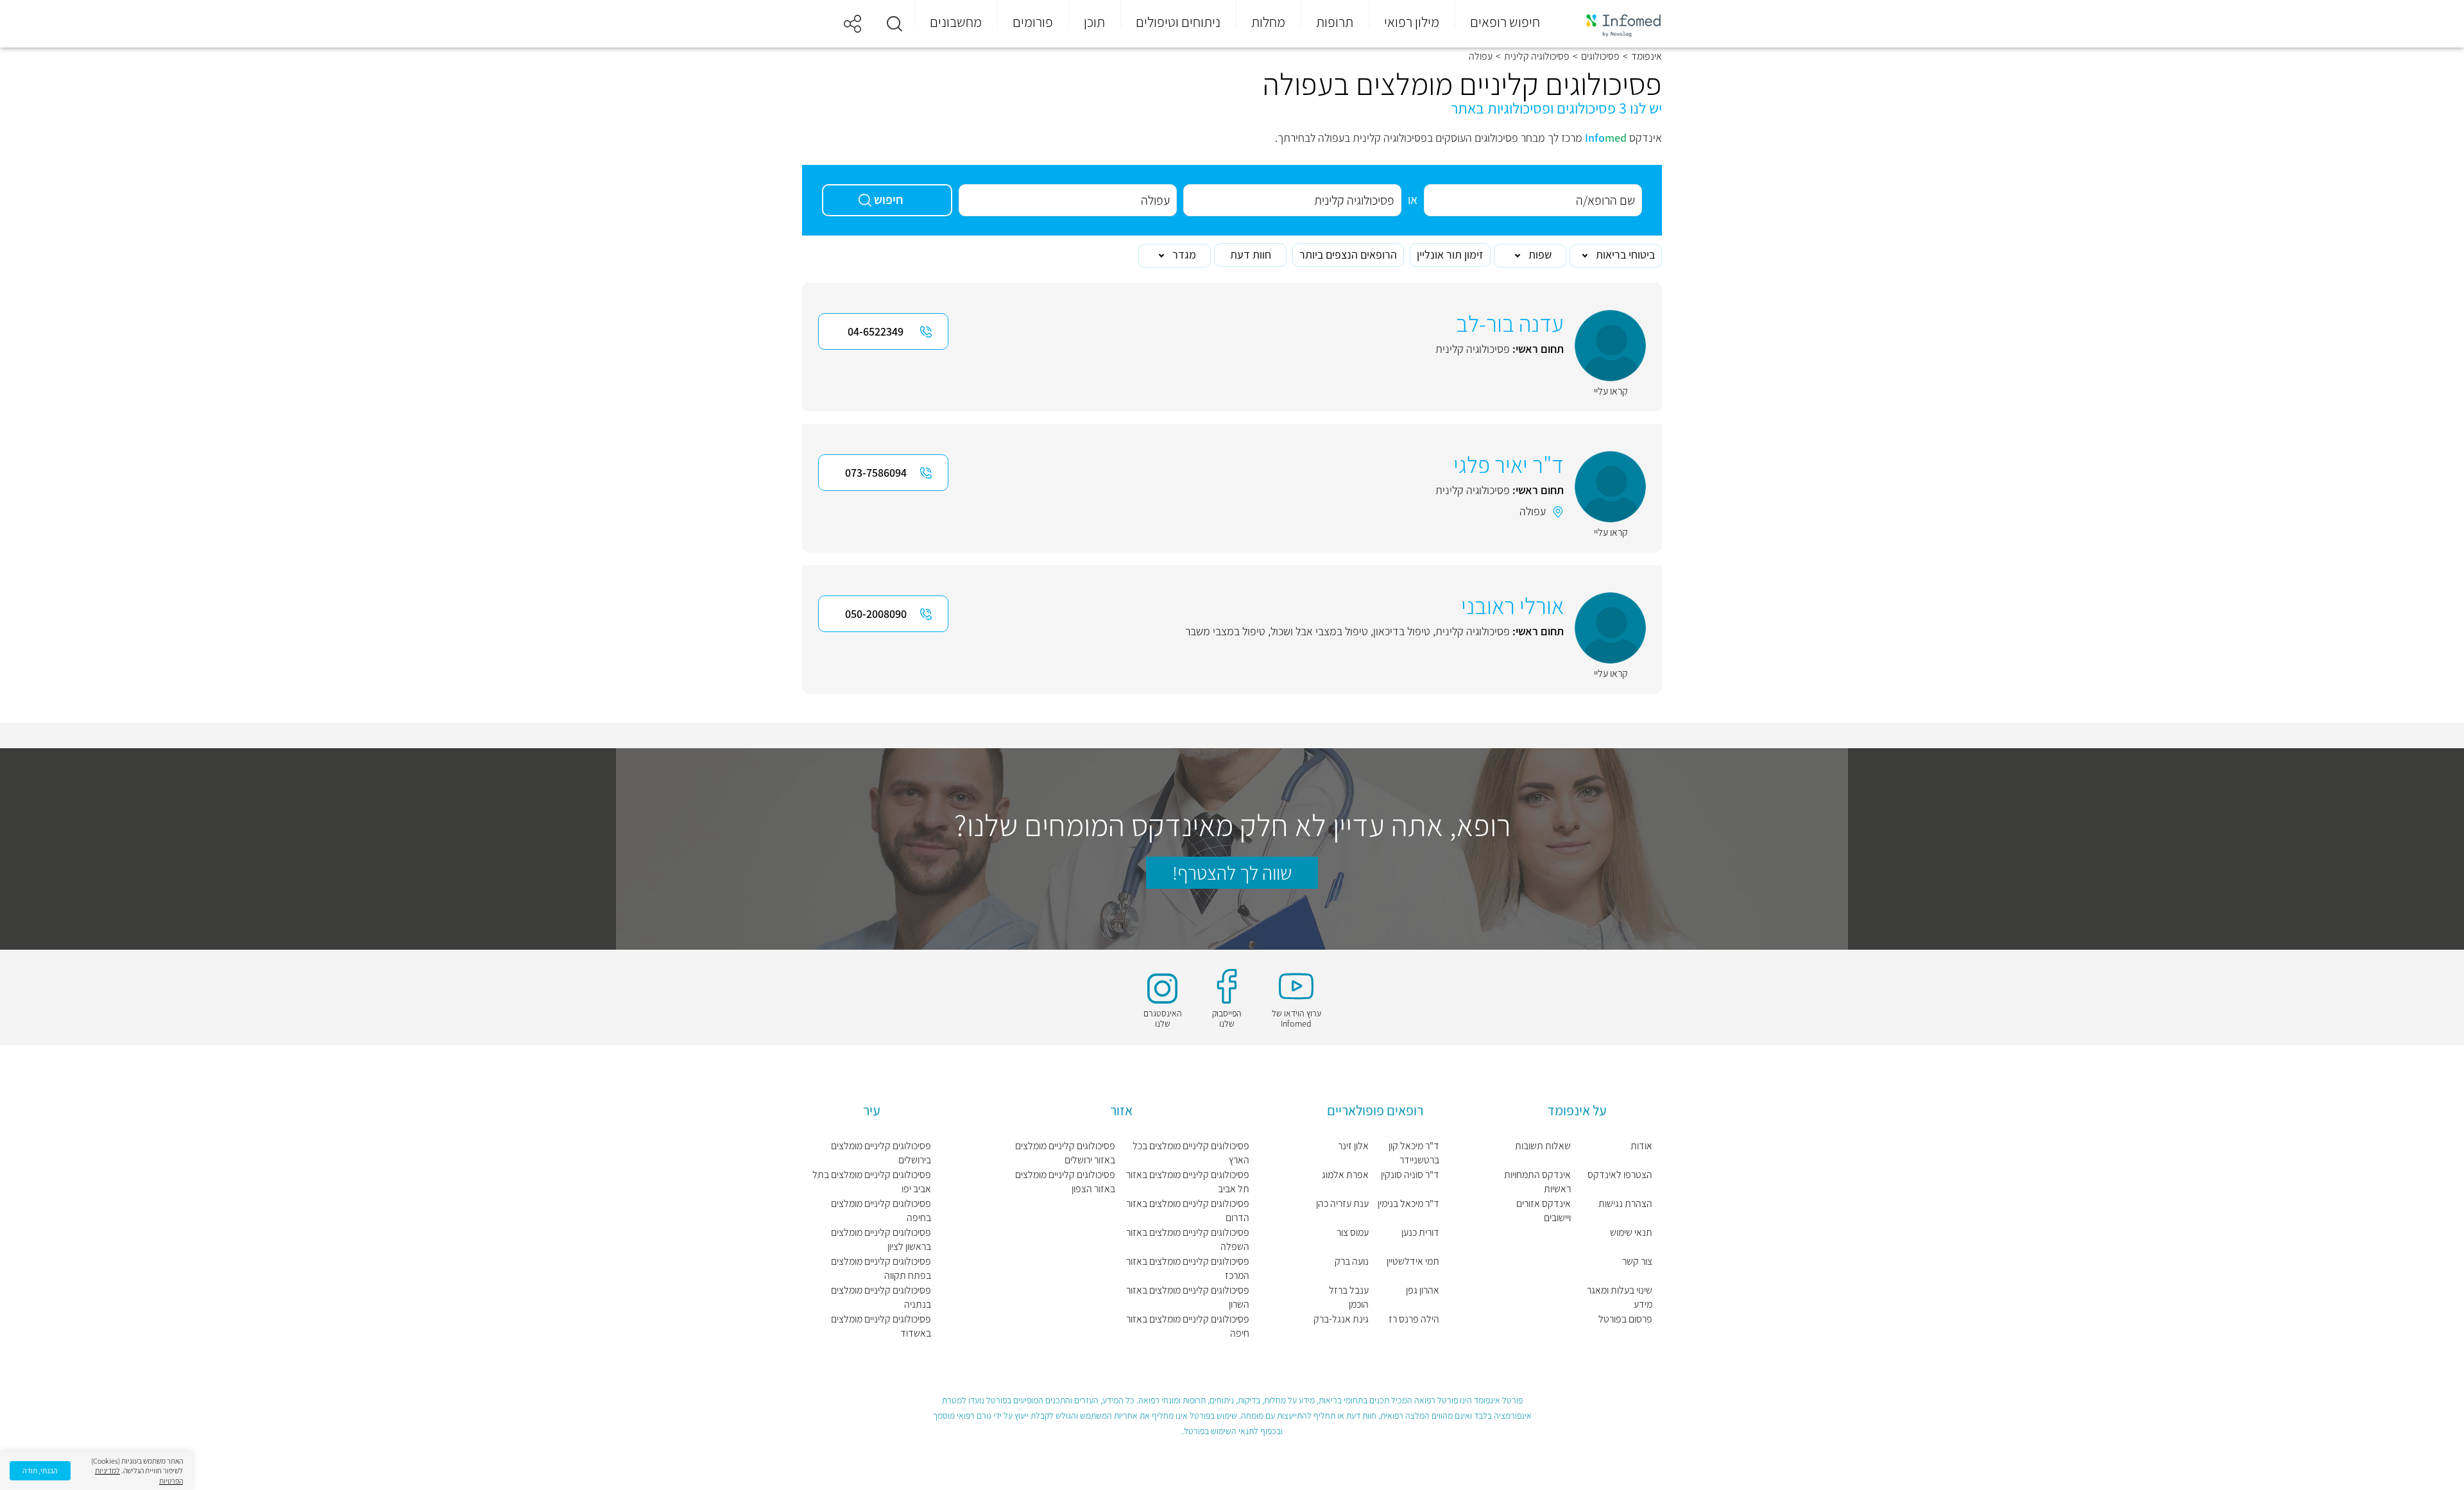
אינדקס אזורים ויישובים (1543, 1211)
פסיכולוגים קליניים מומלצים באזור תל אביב (1188, 1182)
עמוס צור (1353, 1232)
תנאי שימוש (1631, 1232)
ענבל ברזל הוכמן (1349, 1297)
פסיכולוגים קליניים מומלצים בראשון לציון (881, 1239)
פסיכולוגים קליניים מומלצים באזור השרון (1188, 1297)
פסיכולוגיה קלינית (1537, 56)
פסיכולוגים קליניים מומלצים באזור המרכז (1188, 1268)
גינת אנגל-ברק (1341, 1319)
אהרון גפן (1423, 1290)
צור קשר (1637, 1261)
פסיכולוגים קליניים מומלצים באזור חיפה (1188, 1326)
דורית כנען (1420, 1232)
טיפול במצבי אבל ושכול (1319, 631)
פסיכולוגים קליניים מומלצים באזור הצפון (1065, 1182)
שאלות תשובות (1543, 1146)
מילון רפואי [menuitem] (1412, 22)
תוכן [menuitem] (1094, 22)
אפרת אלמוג (1345, 1175)
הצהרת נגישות (1625, 1203)
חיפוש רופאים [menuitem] (1505, 22)
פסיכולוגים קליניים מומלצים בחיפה (881, 1211)
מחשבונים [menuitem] (956, 22)
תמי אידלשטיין (1413, 1261)
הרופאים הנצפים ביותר (1348, 254)
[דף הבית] (1615, 24)
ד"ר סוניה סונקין (1410, 1175)
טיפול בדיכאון (1402, 631)
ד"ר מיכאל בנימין (1408, 1203)
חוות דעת (1251, 254)
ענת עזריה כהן (1342, 1203)
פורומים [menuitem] (1033, 22)
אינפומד (1647, 56)
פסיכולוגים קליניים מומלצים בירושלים (881, 1153)
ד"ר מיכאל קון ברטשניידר (1414, 1153)
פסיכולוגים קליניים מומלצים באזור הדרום (1188, 1211)
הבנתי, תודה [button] (40, 1470)
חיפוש (889, 200)
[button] (894, 24)
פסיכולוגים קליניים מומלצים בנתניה (881, 1297)
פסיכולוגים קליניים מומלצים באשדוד (881, 1326)
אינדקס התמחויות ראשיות (1537, 1182)
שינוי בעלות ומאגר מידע (1620, 1297)
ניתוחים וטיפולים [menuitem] (1178, 22)
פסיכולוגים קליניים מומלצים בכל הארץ (1191, 1153)
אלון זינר (1353, 1146)
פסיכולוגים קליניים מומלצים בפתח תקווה (881, 1268)
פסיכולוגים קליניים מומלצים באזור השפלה (1188, 1239)
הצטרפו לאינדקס (1620, 1175)
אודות (1641, 1146)
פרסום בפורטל (1625, 1319)
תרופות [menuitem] (1335, 22)
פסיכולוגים (1600, 56)
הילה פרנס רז (1414, 1319)
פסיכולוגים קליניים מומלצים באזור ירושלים (1065, 1153)
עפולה (1533, 511)
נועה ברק (1352, 1261)
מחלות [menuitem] (1268, 22)
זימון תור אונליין (1450, 254)
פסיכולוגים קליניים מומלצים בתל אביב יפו (872, 1182)
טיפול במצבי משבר (1225, 631)
